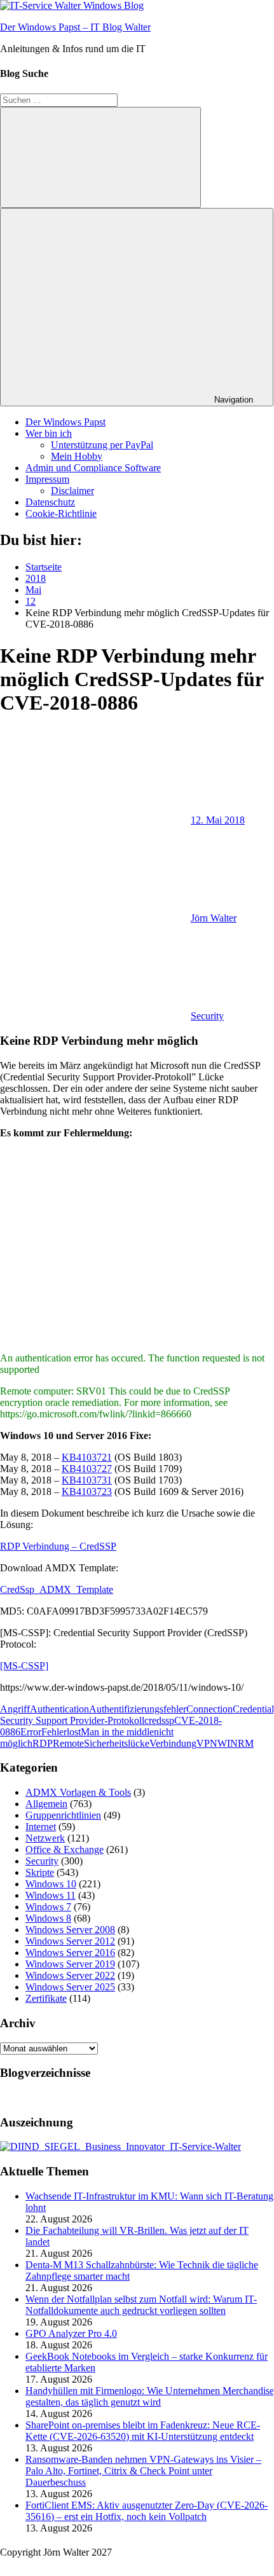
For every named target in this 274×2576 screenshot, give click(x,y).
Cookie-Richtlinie (61, 513)
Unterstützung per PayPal (102, 445)
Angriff (15, 1709)
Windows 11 (51, 1895)
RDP (43, 1743)
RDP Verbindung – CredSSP (58, 1546)
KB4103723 (87, 1491)
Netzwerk (45, 1838)
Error (31, 1732)
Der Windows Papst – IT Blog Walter (75, 27)
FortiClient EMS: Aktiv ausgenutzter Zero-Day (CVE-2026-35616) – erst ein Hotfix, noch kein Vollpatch (147, 2511)
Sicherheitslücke (117, 1743)
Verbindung (173, 1743)
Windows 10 (51, 1884)
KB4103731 (87, 1480)
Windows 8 (48, 1918)
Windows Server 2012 (70, 1941)
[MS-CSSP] (24, 1666)
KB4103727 (87, 1469)
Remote (68, 1743)
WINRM (236, 1743)
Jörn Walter (214, 918)
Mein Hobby (77, 456)
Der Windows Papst (65, 422)
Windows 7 (48, 1907)
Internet (41, 1827)
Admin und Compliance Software (93, 468)
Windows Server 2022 (70, 1975)
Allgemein (46, 1804)
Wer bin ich (49, 433)
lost (74, 1732)
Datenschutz (50, 502)
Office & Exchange (65, 1849)
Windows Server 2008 (70, 1930)
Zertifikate (46, 1998)
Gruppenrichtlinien (63, 1815)
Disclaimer (72, 491)
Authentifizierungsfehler (138, 1709)
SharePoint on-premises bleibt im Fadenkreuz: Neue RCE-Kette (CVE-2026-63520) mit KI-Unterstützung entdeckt (143, 2431)
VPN (207, 1743)
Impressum (47, 479)
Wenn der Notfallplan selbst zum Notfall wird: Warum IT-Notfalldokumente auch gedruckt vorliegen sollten (141, 2305)
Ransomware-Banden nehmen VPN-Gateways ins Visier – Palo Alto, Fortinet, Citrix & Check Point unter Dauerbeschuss (143, 2471)
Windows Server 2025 (70, 1987)
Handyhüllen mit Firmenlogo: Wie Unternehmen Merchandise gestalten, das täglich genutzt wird (150, 2396)
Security (207, 1016)
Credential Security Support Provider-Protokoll (137, 1715)
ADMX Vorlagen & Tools (78, 1792)
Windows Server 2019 (70, 1964)
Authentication (59, 1709)
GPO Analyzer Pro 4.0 (71, 2333)
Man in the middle (117, 1732)
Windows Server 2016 (70, 1953)
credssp (159, 1720)
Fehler (54, 1732)
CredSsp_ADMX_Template (57, 1589)
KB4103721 (87, 1457)
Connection (209, 1709)
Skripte (40, 1872)
